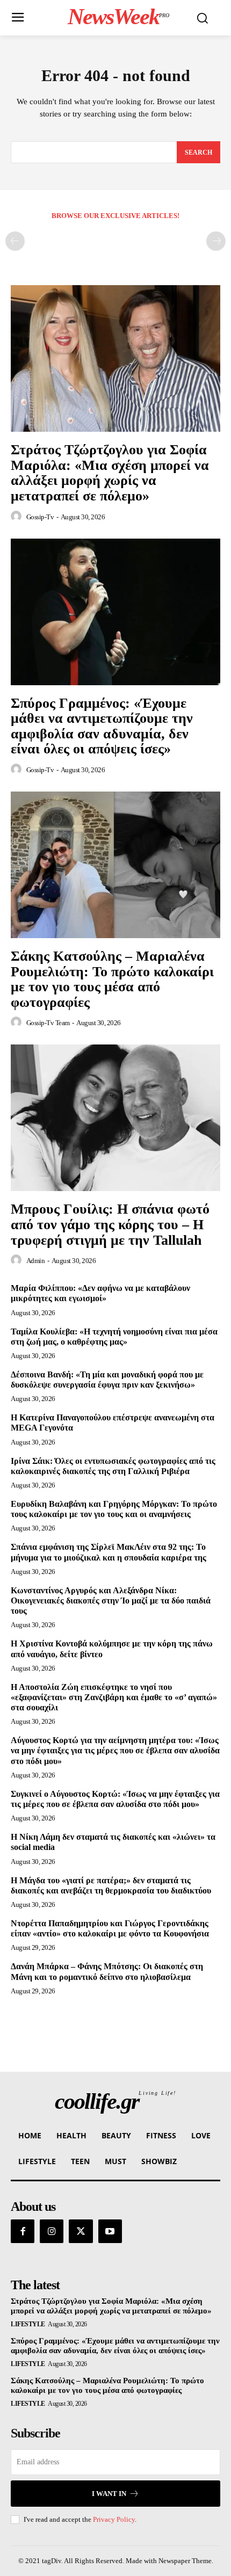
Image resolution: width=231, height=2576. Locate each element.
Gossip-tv (40, 517)
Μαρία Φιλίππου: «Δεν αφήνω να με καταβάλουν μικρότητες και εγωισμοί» (100, 1293)
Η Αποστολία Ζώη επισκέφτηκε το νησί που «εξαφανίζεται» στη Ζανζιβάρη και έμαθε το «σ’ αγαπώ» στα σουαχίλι (114, 1697)
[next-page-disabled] (216, 241)
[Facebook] (23, 2231)
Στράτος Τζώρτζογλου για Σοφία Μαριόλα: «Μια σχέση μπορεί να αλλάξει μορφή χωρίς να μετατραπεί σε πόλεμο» (110, 473)
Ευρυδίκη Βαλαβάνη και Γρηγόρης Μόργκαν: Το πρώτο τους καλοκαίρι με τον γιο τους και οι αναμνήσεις (114, 1509)
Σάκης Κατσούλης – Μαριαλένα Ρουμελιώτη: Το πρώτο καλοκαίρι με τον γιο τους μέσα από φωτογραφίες (112, 979)
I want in (109, 2494)
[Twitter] (81, 2231)
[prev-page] (15, 241)
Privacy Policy (114, 2519)
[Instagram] (52, 2231)
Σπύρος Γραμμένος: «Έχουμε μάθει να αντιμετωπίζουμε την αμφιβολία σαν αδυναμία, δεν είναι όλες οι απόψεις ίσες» (102, 726)
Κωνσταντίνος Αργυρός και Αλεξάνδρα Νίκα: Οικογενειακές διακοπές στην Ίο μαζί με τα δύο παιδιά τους (111, 1601)
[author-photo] (18, 517)
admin (36, 1261)
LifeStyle (28, 2324)
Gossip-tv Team (48, 1023)
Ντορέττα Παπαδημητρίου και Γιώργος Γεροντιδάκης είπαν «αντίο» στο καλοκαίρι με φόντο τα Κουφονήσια (110, 1928)
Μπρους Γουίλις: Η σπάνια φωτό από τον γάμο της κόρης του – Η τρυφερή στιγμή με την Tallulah (110, 1224)
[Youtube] (110, 2231)
